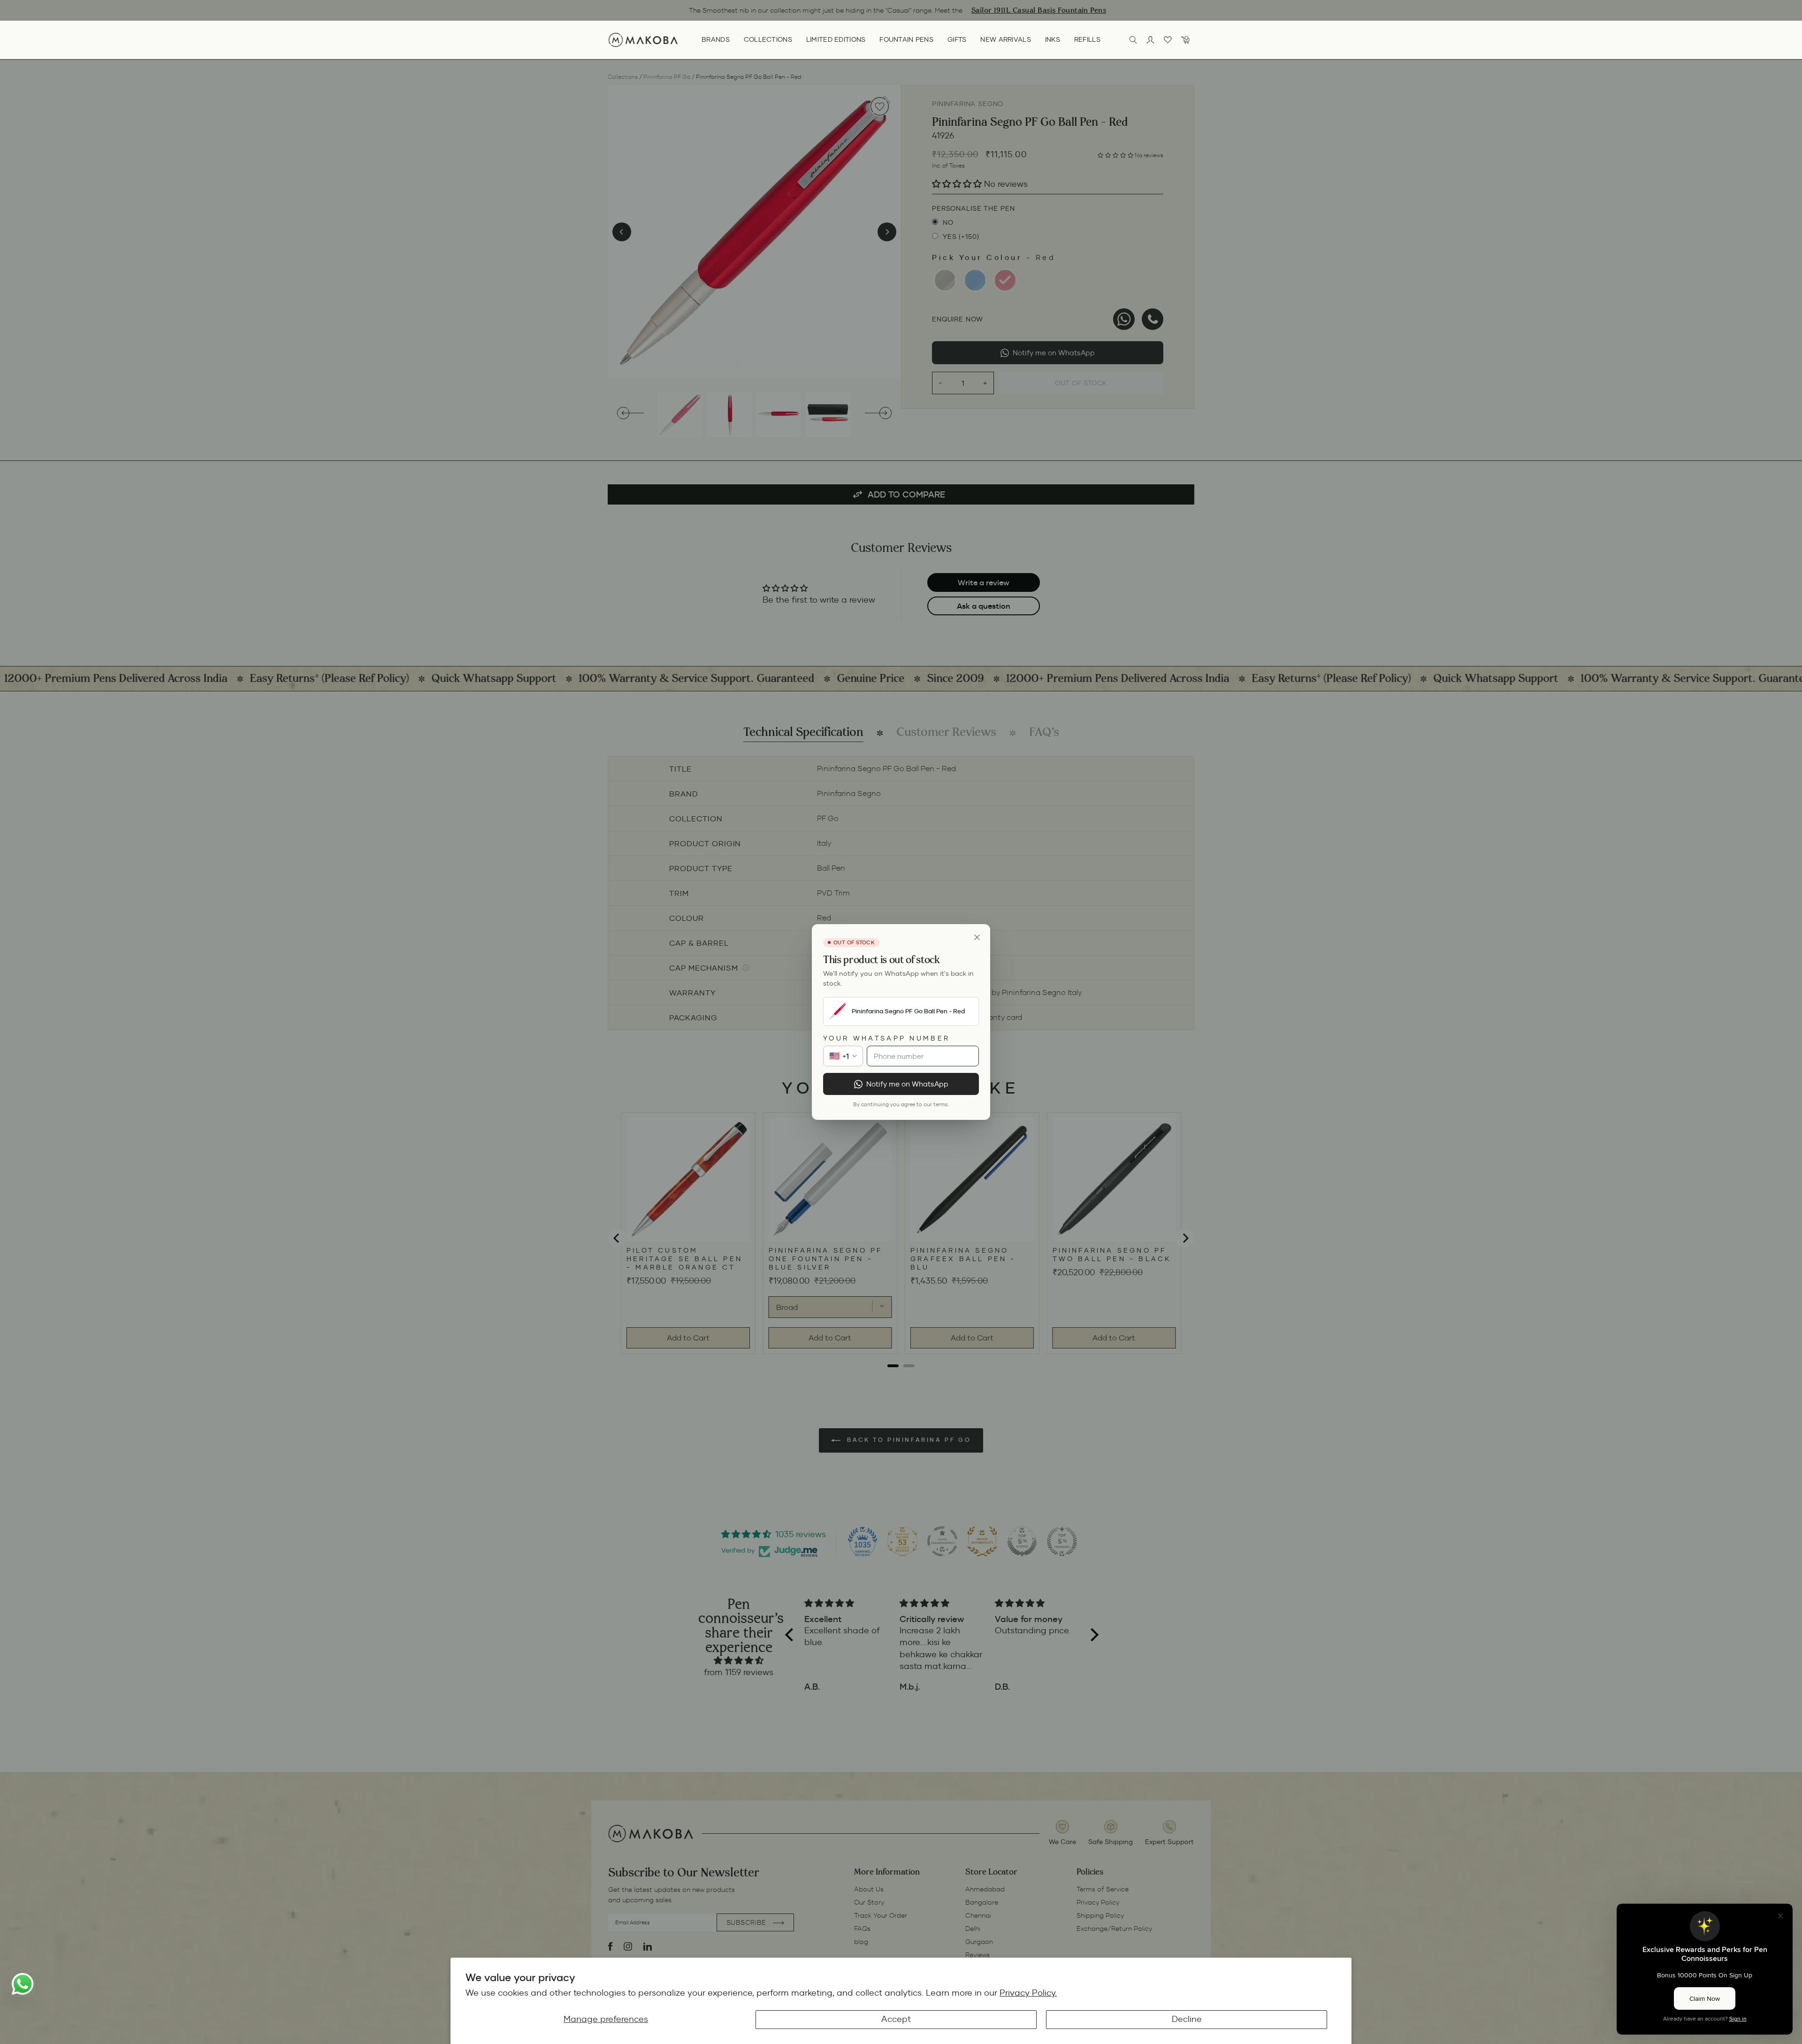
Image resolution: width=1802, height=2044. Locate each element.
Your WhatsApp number (886, 1038)
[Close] (977, 937)
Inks (1053, 39)
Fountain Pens (906, 39)
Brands (716, 39)
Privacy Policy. (1028, 1993)
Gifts (957, 39)
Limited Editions (836, 39)
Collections (768, 39)
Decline (1187, 2019)
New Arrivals (1005, 39)
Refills (1087, 39)
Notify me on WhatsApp (907, 1084)
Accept (896, 2019)
